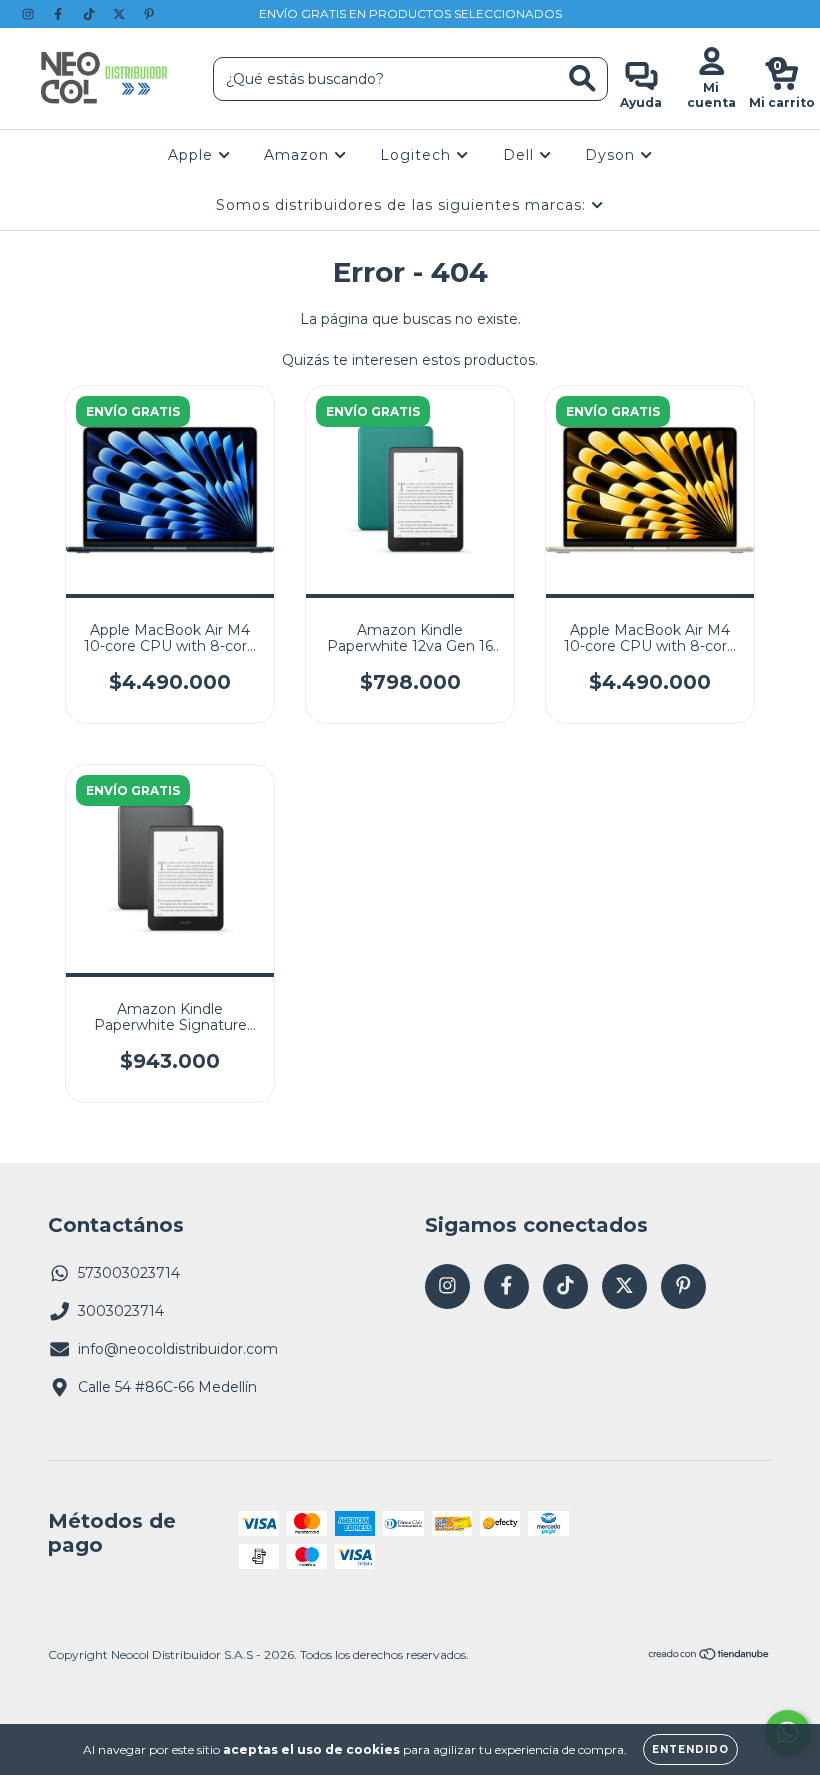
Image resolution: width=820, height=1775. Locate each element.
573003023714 (129, 1273)
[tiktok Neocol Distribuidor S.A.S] (91, 14)
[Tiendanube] (709, 1656)
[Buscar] (582, 78)
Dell (521, 155)
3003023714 (121, 1311)
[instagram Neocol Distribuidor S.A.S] (30, 14)
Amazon (299, 155)
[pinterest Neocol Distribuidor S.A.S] (149, 14)
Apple (193, 155)
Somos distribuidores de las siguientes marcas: (403, 205)
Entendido (690, 1749)
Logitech (418, 155)
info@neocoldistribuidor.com (178, 1349)
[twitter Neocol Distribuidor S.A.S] (121, 14)
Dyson (612, 155)
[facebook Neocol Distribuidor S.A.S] (60, 14)
